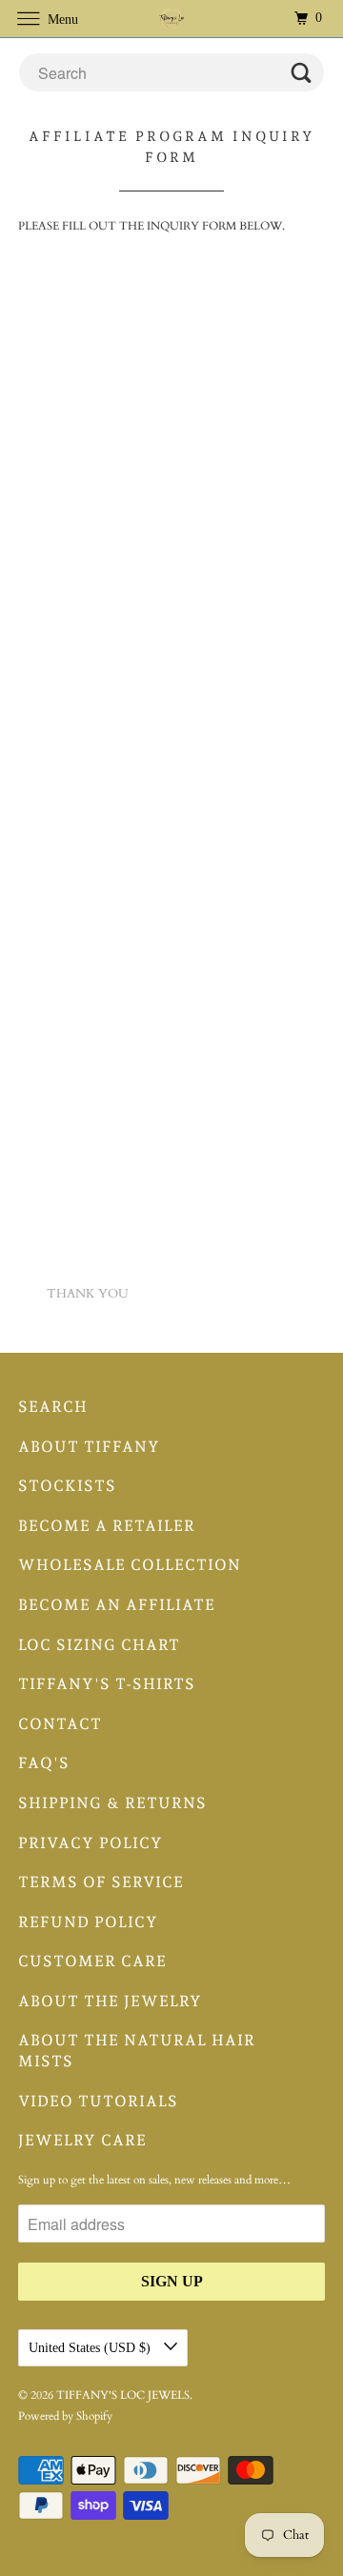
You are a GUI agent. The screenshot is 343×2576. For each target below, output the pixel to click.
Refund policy (88, 1922)
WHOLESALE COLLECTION (130, 1565)
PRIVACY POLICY (91, 1843)
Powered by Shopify (65, 2416)
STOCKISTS (67, 1486)
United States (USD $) (91, 2348)
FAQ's (44, 1763)
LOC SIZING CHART (99, 1645)
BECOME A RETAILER (107, 1526)
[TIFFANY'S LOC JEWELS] (171, 19)
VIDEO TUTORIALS (98, 2101)
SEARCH (53, 1407)
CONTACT (60, 1724)
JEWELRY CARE (82, 2140)
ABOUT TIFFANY (89, 1447)
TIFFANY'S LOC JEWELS (123, 2395)
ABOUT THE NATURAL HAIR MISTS (137, 2051)
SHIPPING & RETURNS (112, 1803)
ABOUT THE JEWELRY (110, 2001)
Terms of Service (101, 1882)
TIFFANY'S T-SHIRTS (107, 1684)
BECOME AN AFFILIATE (117, 1605)
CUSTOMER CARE (92, 1961)
